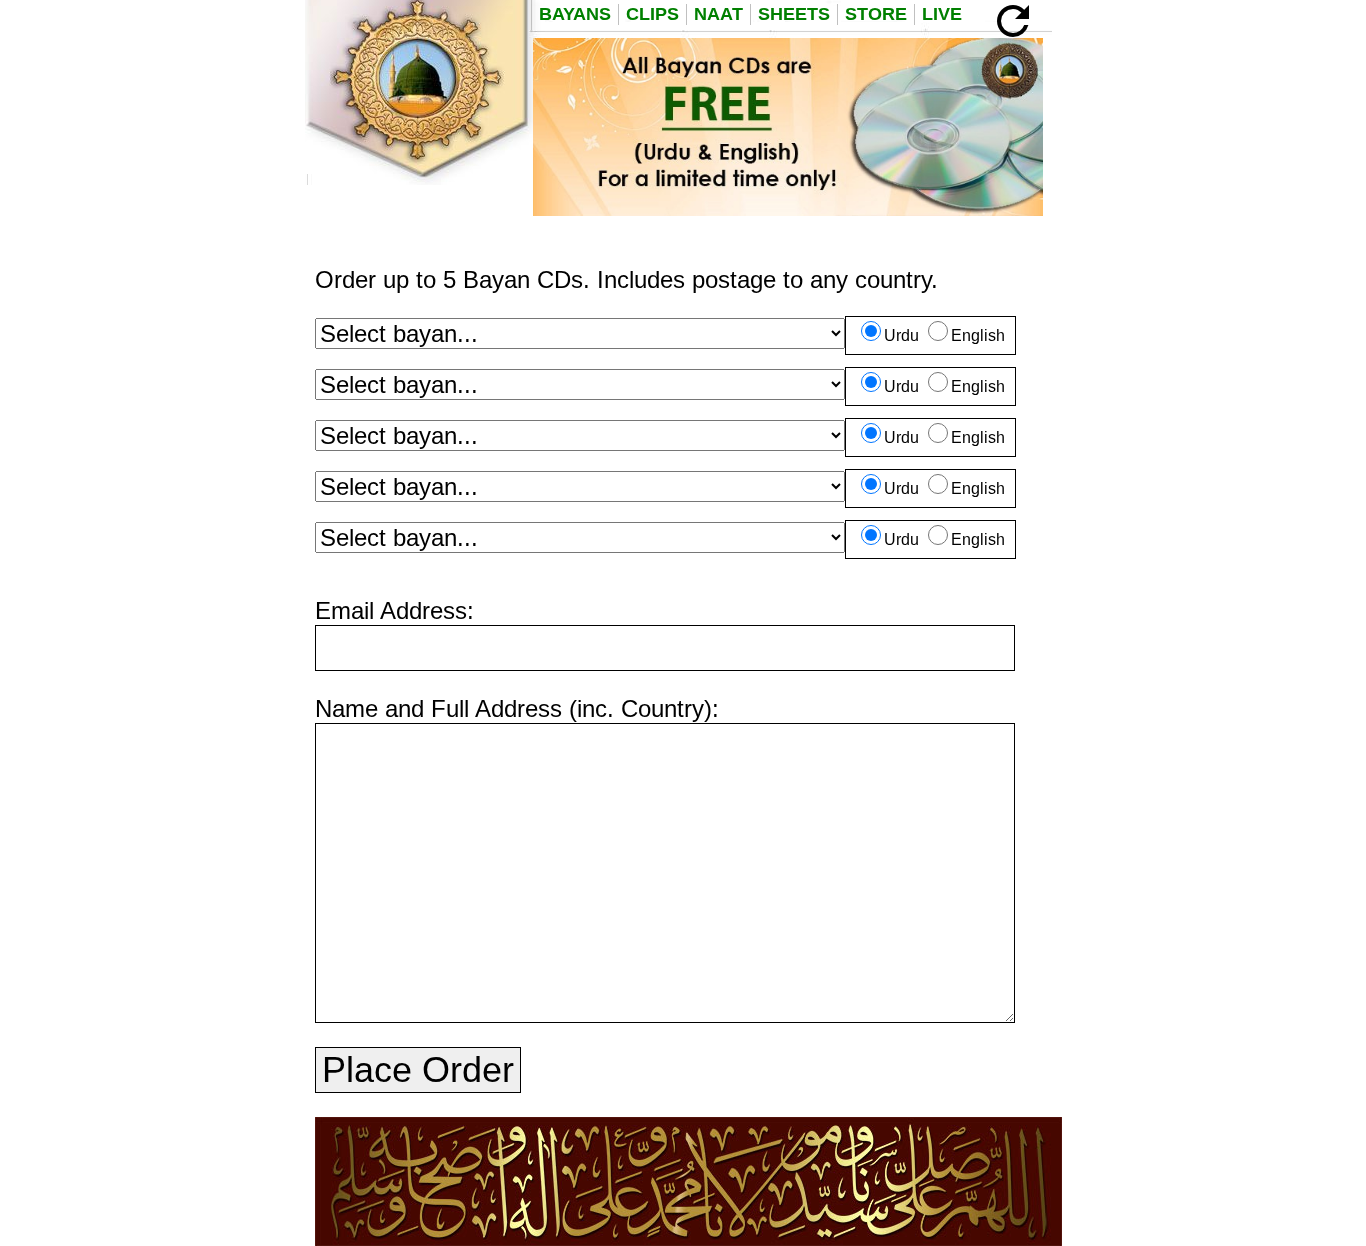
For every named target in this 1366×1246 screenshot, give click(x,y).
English (978, 335)
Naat (718, 14)
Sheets (794, 14)
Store (876, 14)
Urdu (901, 335)
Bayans (575, 14)
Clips (652, 14)
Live (942, 14)
